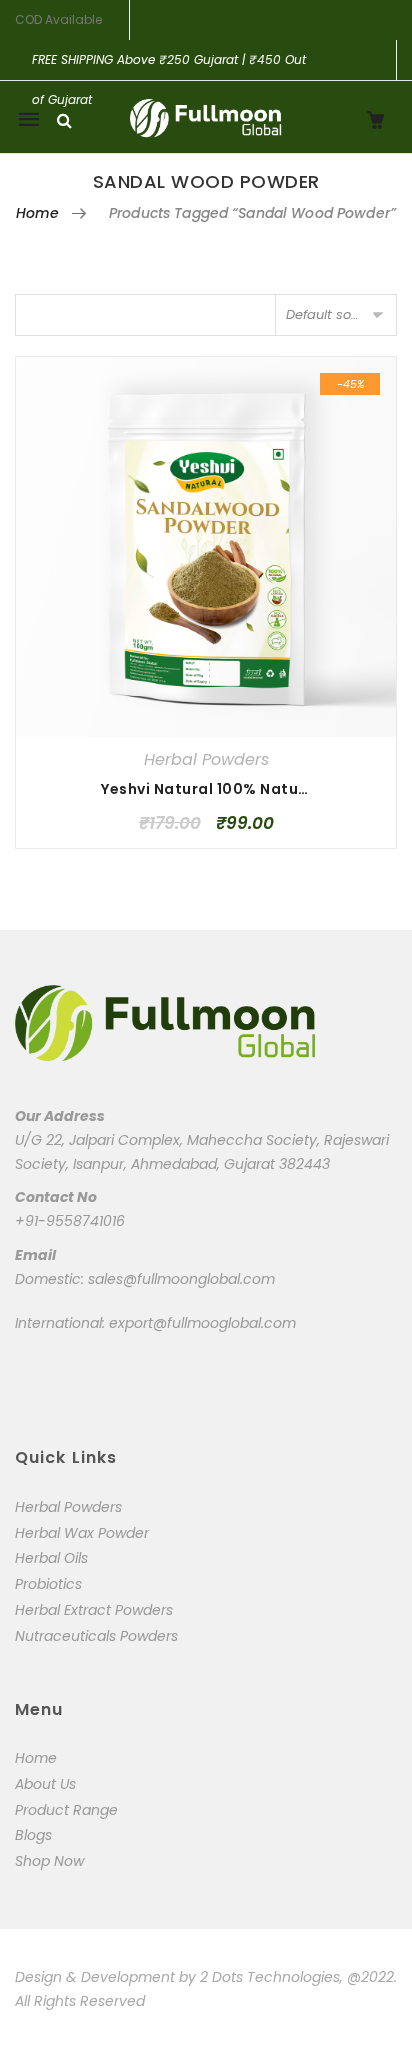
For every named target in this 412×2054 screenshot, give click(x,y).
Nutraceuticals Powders (96, 1636)
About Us (45, 1784)
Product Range (66, 1810)
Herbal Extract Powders (94, 1610)
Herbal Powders (206, 759)
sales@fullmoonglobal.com (181, 1279)
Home (38, 213)
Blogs (33, 1835)
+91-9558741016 (70, 1221)
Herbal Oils (51, 1558)
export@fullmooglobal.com (202, 1323)
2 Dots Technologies (270, 1977)
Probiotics (48, 1584)
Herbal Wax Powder (82, 1533)
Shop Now (49, 1861)
